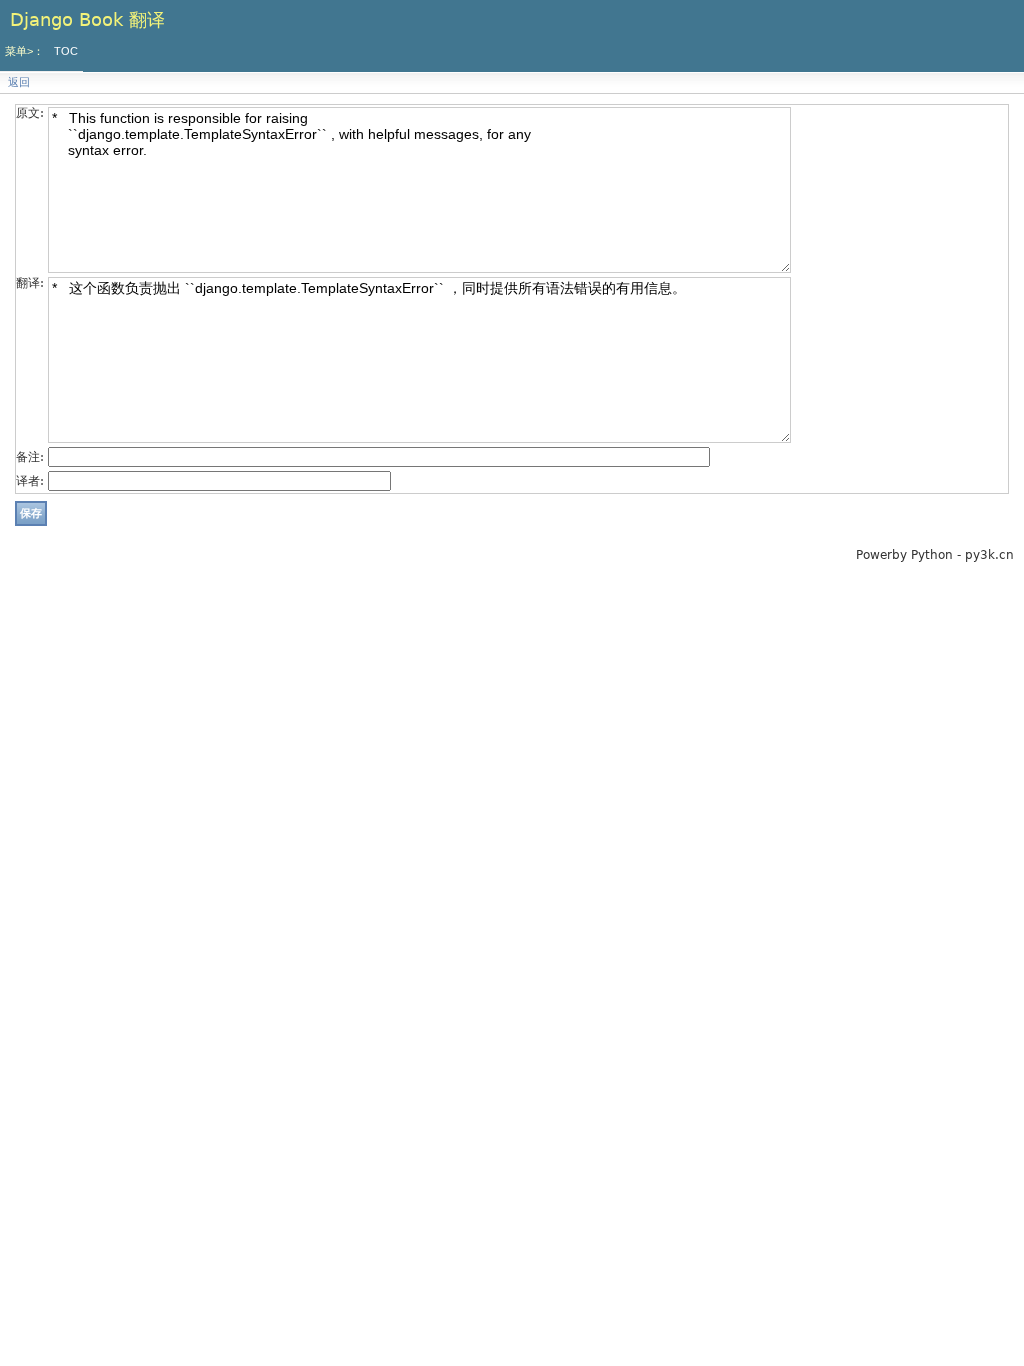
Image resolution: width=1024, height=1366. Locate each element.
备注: (30, 457)
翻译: (30, 283)
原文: (30, 113)
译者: (30, 481)
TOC (66, 51)
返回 (19, 82)
